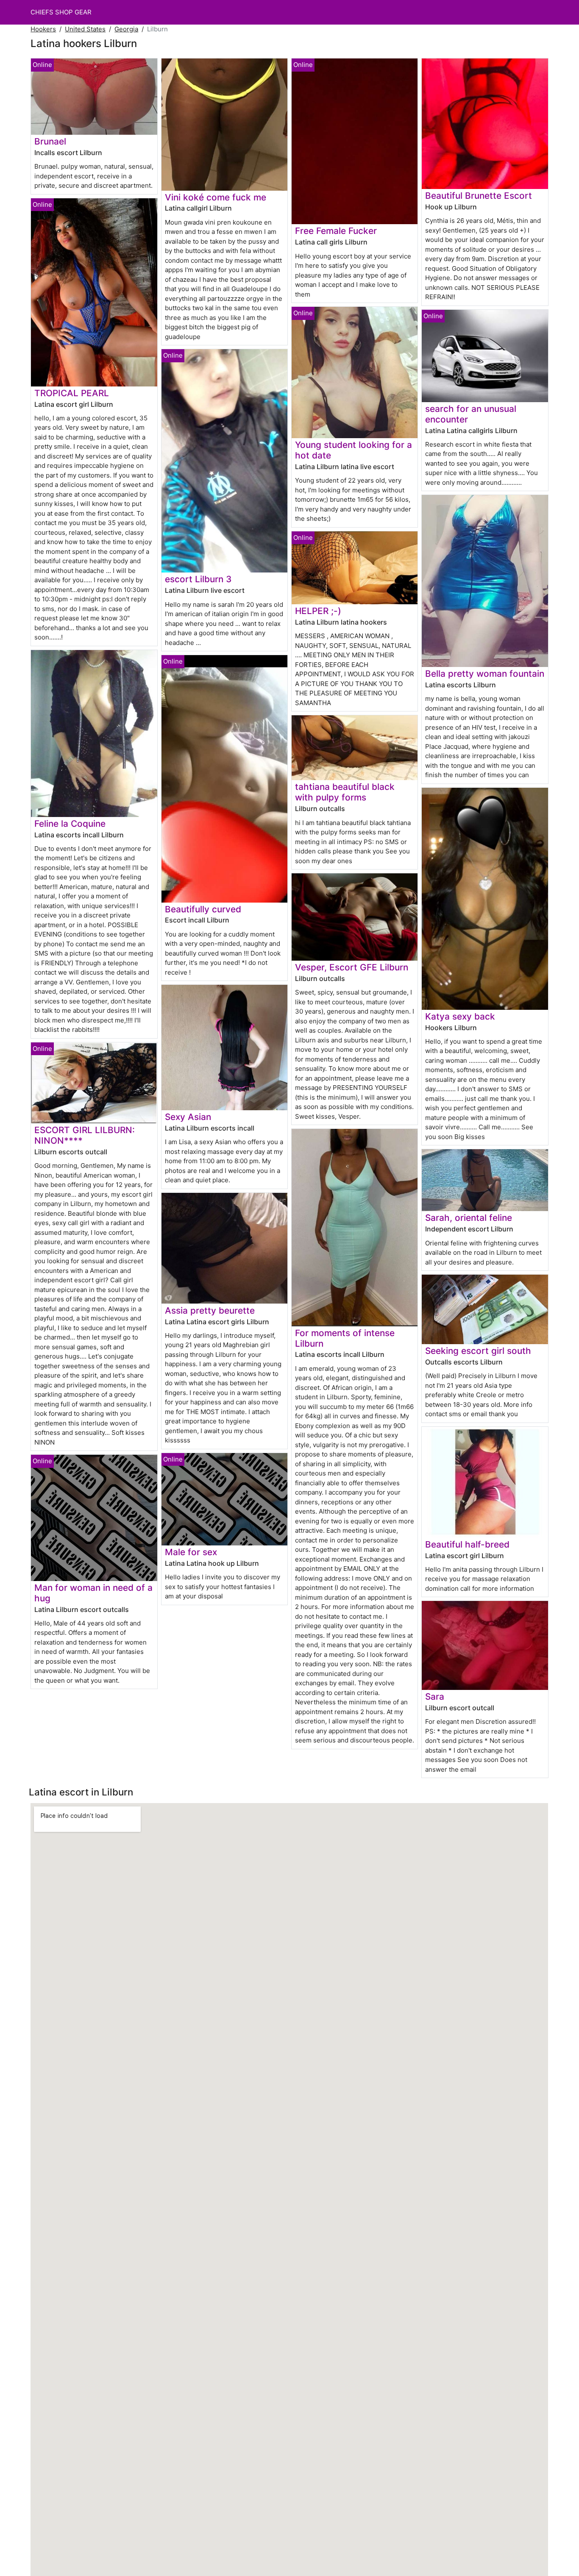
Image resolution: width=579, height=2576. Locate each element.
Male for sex (191, 1552)
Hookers (43, 29)
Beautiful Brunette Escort (479, 196)
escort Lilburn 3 (198, 579)
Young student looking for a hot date (354, 450)
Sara (435, 1696)
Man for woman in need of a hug (93, 1593)
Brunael (50, 141)
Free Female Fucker (336, 231)
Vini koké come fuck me (216, 197)
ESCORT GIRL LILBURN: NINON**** (85, 1135)
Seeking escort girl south (478, 1351)
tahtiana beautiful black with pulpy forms (345, 792)
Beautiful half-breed (467, 1544)
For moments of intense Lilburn (345, 1338)
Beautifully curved (203, 909)
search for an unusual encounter (471, 414)
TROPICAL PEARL (72, 393)
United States (85, 29)
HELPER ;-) (318, 611)
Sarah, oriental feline (469, 1218)
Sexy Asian (188, 1117)
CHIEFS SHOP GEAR (61, 12)
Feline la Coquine (70, 824)
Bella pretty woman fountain (485, 674)
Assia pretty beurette (210, 1310)
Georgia (126, 29)
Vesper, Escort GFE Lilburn (352, 967)
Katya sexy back (460, 1016)
